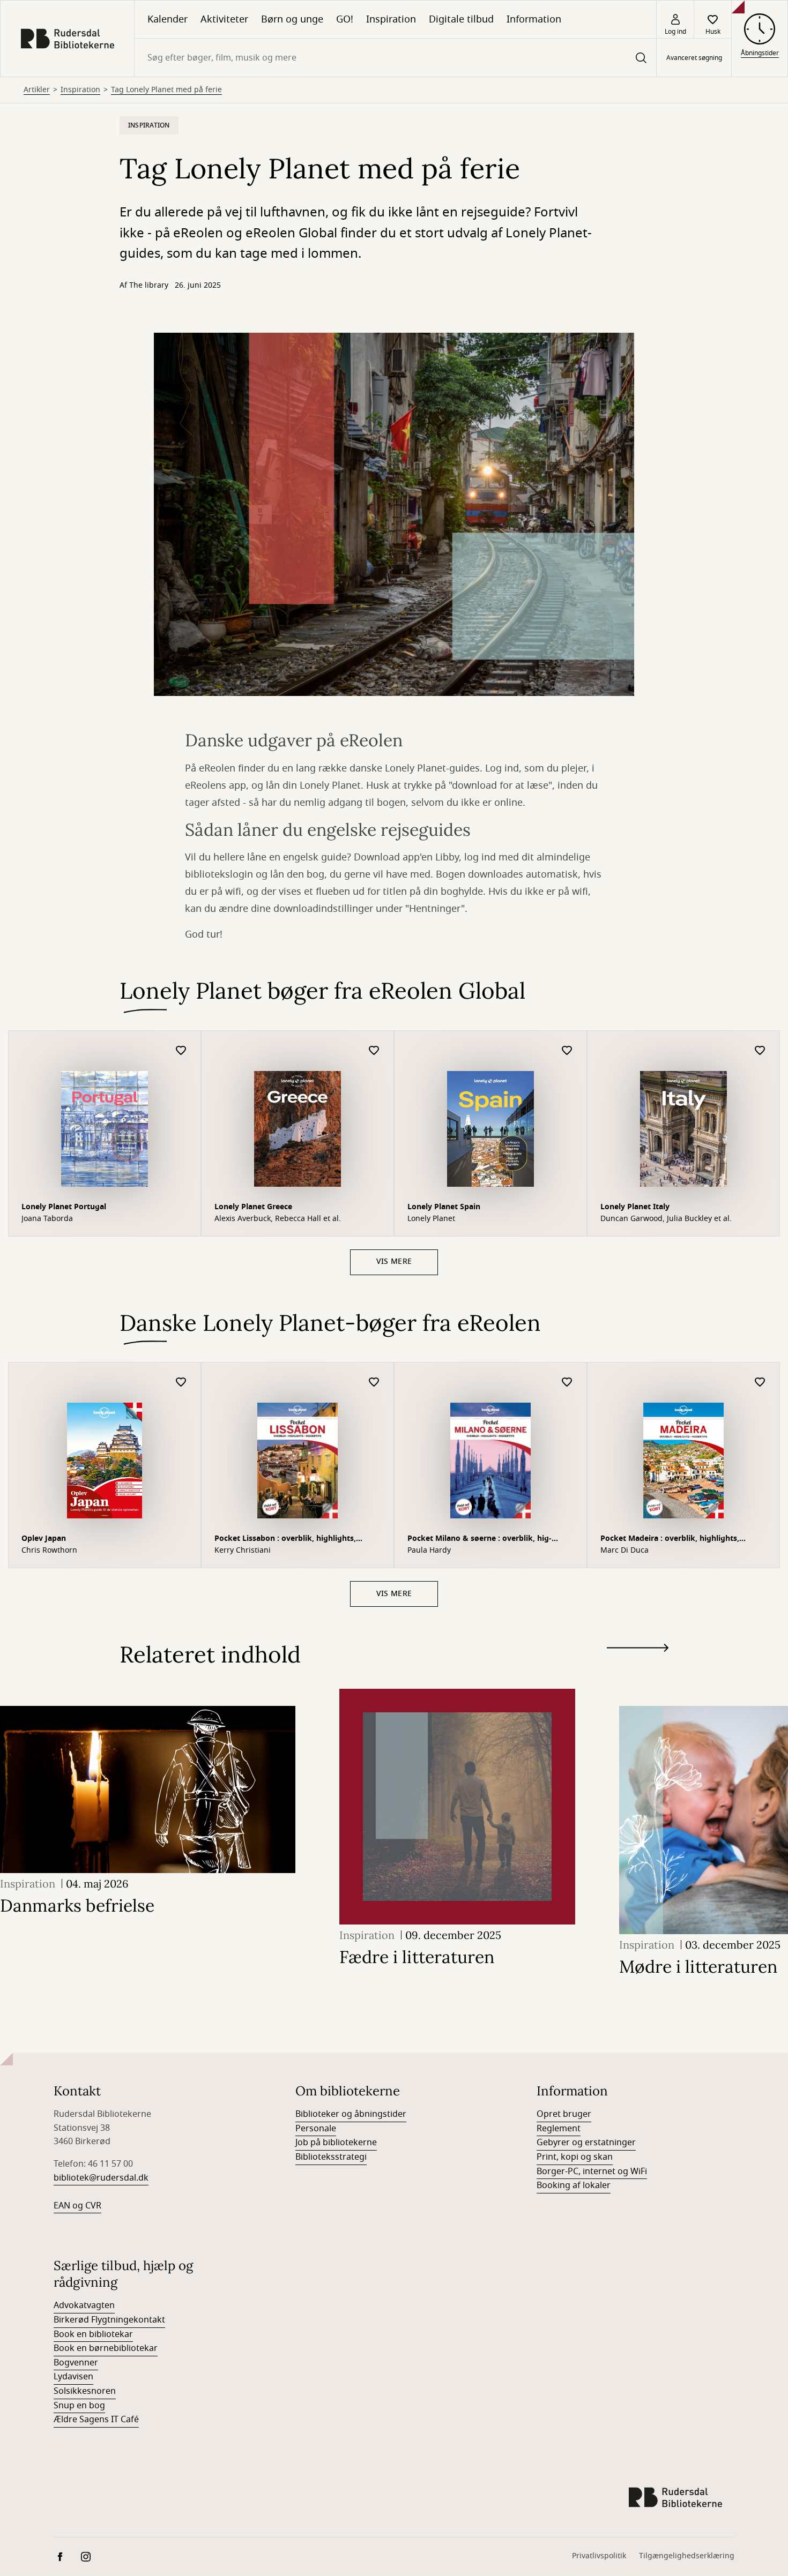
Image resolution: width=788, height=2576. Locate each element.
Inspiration (391, 19)
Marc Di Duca (625, 1551)
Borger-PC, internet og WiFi (592, 2171)
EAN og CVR (77, 2206)
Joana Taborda (47, 1219)
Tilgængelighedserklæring (687, 2556)
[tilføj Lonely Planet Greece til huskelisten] (374, 1051)
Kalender (168, 19)
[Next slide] (638, 1650)
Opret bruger (564, 2114)
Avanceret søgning (694, 58)
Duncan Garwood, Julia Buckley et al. (666, 1219)
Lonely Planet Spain (444, 1207)
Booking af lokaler (574, 2185)
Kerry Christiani (243, 1551)
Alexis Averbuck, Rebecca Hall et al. (278, 1219)
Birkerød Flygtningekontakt (109, 2320)
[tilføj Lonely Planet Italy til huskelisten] (760, 1051)
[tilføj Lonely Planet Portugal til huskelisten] (181, 1051)
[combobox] (395, 58)
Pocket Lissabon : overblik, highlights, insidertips (285, 1540)
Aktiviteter (224, 19)
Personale (316, 2129)
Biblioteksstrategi (331, 2157)
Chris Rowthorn (49, 1551)
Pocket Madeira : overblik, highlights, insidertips (670, 1540)
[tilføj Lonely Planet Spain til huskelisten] (567, 1051)
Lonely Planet (431, 1219)
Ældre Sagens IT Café (96, 2420)
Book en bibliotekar (93, 2334)
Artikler (37, 90)
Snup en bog (79, 2406)
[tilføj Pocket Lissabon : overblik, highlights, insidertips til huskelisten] (374, 1383)
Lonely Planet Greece (253, 1207)
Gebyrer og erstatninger (586, 2143)
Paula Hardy (429, 1551)
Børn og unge (292, 19)
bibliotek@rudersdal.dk (101, 2178)
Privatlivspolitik (599, 2556)
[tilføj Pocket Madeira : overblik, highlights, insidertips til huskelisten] (760, 1383)
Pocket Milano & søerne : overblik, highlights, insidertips (480, 1540)
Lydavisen (73, 2377)
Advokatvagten (84, 2305)
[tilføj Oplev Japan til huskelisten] (181, 1383)
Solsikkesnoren (85, 2391)
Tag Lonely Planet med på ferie (166, 90)
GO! (345, 19)
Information (534, 19)
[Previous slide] (638, 1667)
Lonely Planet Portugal (64, 1207)
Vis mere (394, 1261)
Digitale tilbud (461, 19)
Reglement (559, 2129)
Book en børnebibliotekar (106, 2348)
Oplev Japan (44, 1538)
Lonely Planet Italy (635, 1207)
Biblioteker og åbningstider (351, 2114)
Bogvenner (76, 2363)
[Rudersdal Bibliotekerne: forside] (67, 39)
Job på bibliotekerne (336, 2143)
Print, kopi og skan (575, 2157)
